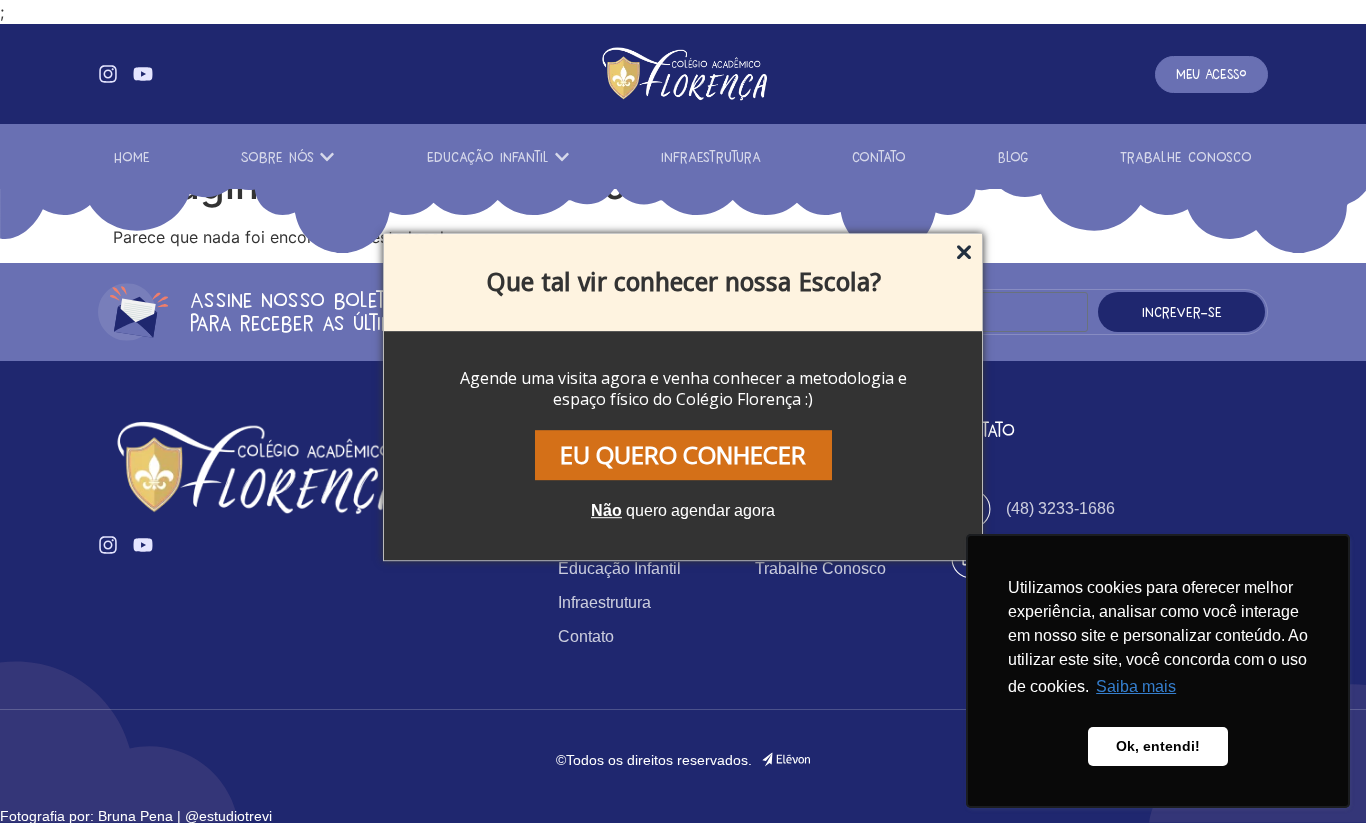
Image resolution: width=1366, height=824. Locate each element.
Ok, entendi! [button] (1158, 746)
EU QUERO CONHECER (683, 454)
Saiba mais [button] (1136, 686)
